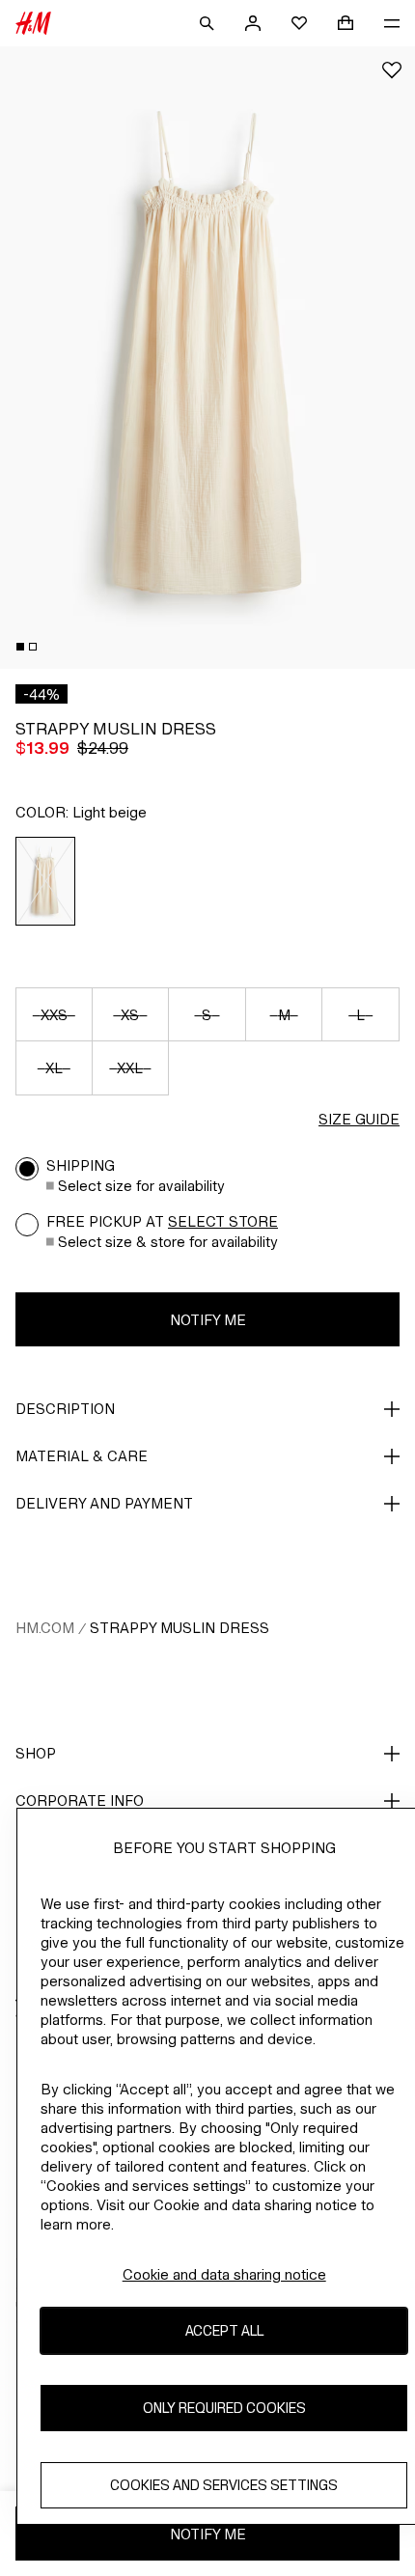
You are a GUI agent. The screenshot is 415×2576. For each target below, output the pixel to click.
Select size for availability (141, 1186)
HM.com (45, 1628)
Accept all (224, 2330)
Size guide (359, 1119)
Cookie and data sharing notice (224, 2274)
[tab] (20, 647)
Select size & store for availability (168, 1242)
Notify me (208, 1320)
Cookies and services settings (224, 2485)
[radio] (46, 881)
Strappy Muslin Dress (180, 1628)
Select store (223, 1221)
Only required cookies (224, 2408)
